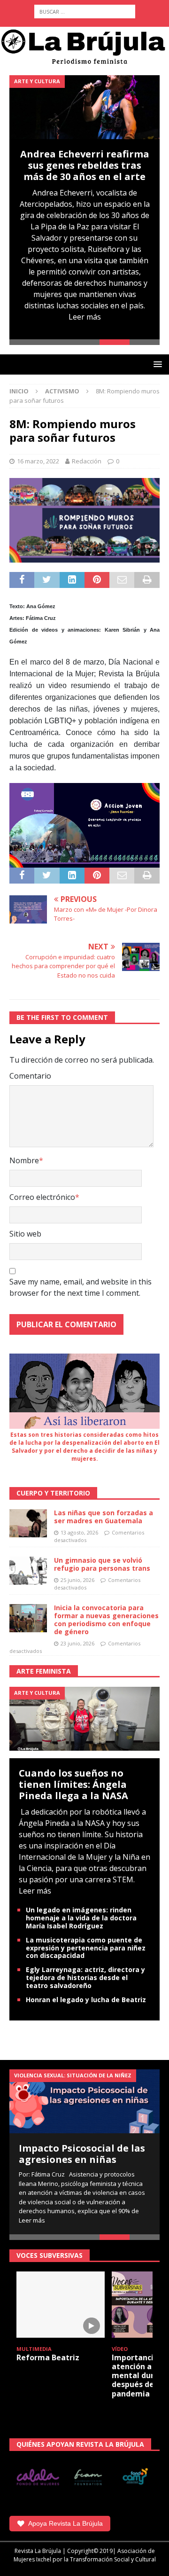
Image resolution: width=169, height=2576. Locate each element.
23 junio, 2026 (77, 1643)
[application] (84, 825)
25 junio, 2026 (77, 1580)
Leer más (85, 317)
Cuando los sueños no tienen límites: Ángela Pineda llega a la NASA (73, 1784)
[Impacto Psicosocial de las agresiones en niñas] (84, 2101)
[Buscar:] (85, 12)
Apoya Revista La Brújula (65, 2523)
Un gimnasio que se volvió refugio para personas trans (102, 1564)
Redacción (87, 461)
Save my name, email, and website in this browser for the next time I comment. (81, 1287)
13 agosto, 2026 (79, 1532)
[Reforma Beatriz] (61, 2305)
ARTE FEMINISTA (44, 1671)
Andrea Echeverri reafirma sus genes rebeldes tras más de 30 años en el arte (85, 165)
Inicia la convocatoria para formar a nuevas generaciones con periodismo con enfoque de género (106, 1619)
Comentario (30, 1076)
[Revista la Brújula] (84, 46)
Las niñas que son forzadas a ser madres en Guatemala (104, 1517)
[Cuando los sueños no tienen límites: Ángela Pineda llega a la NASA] (84, 1718)
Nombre (24, 1160)
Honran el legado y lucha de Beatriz (86, 2000)
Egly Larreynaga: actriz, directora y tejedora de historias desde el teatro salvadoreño (85, 1977)
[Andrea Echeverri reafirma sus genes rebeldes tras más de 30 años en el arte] (84, 107)
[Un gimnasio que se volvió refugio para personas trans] (28, 1571)
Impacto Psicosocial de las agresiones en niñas (82, 2154)
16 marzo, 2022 (38, 461)
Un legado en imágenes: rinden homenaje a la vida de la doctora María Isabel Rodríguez (81, 1918)
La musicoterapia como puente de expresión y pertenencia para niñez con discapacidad (86, 1948)
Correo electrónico (42, 1197)
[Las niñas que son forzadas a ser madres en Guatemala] (28, 1523)
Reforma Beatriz (48, 2357)
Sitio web (25, 1234)
